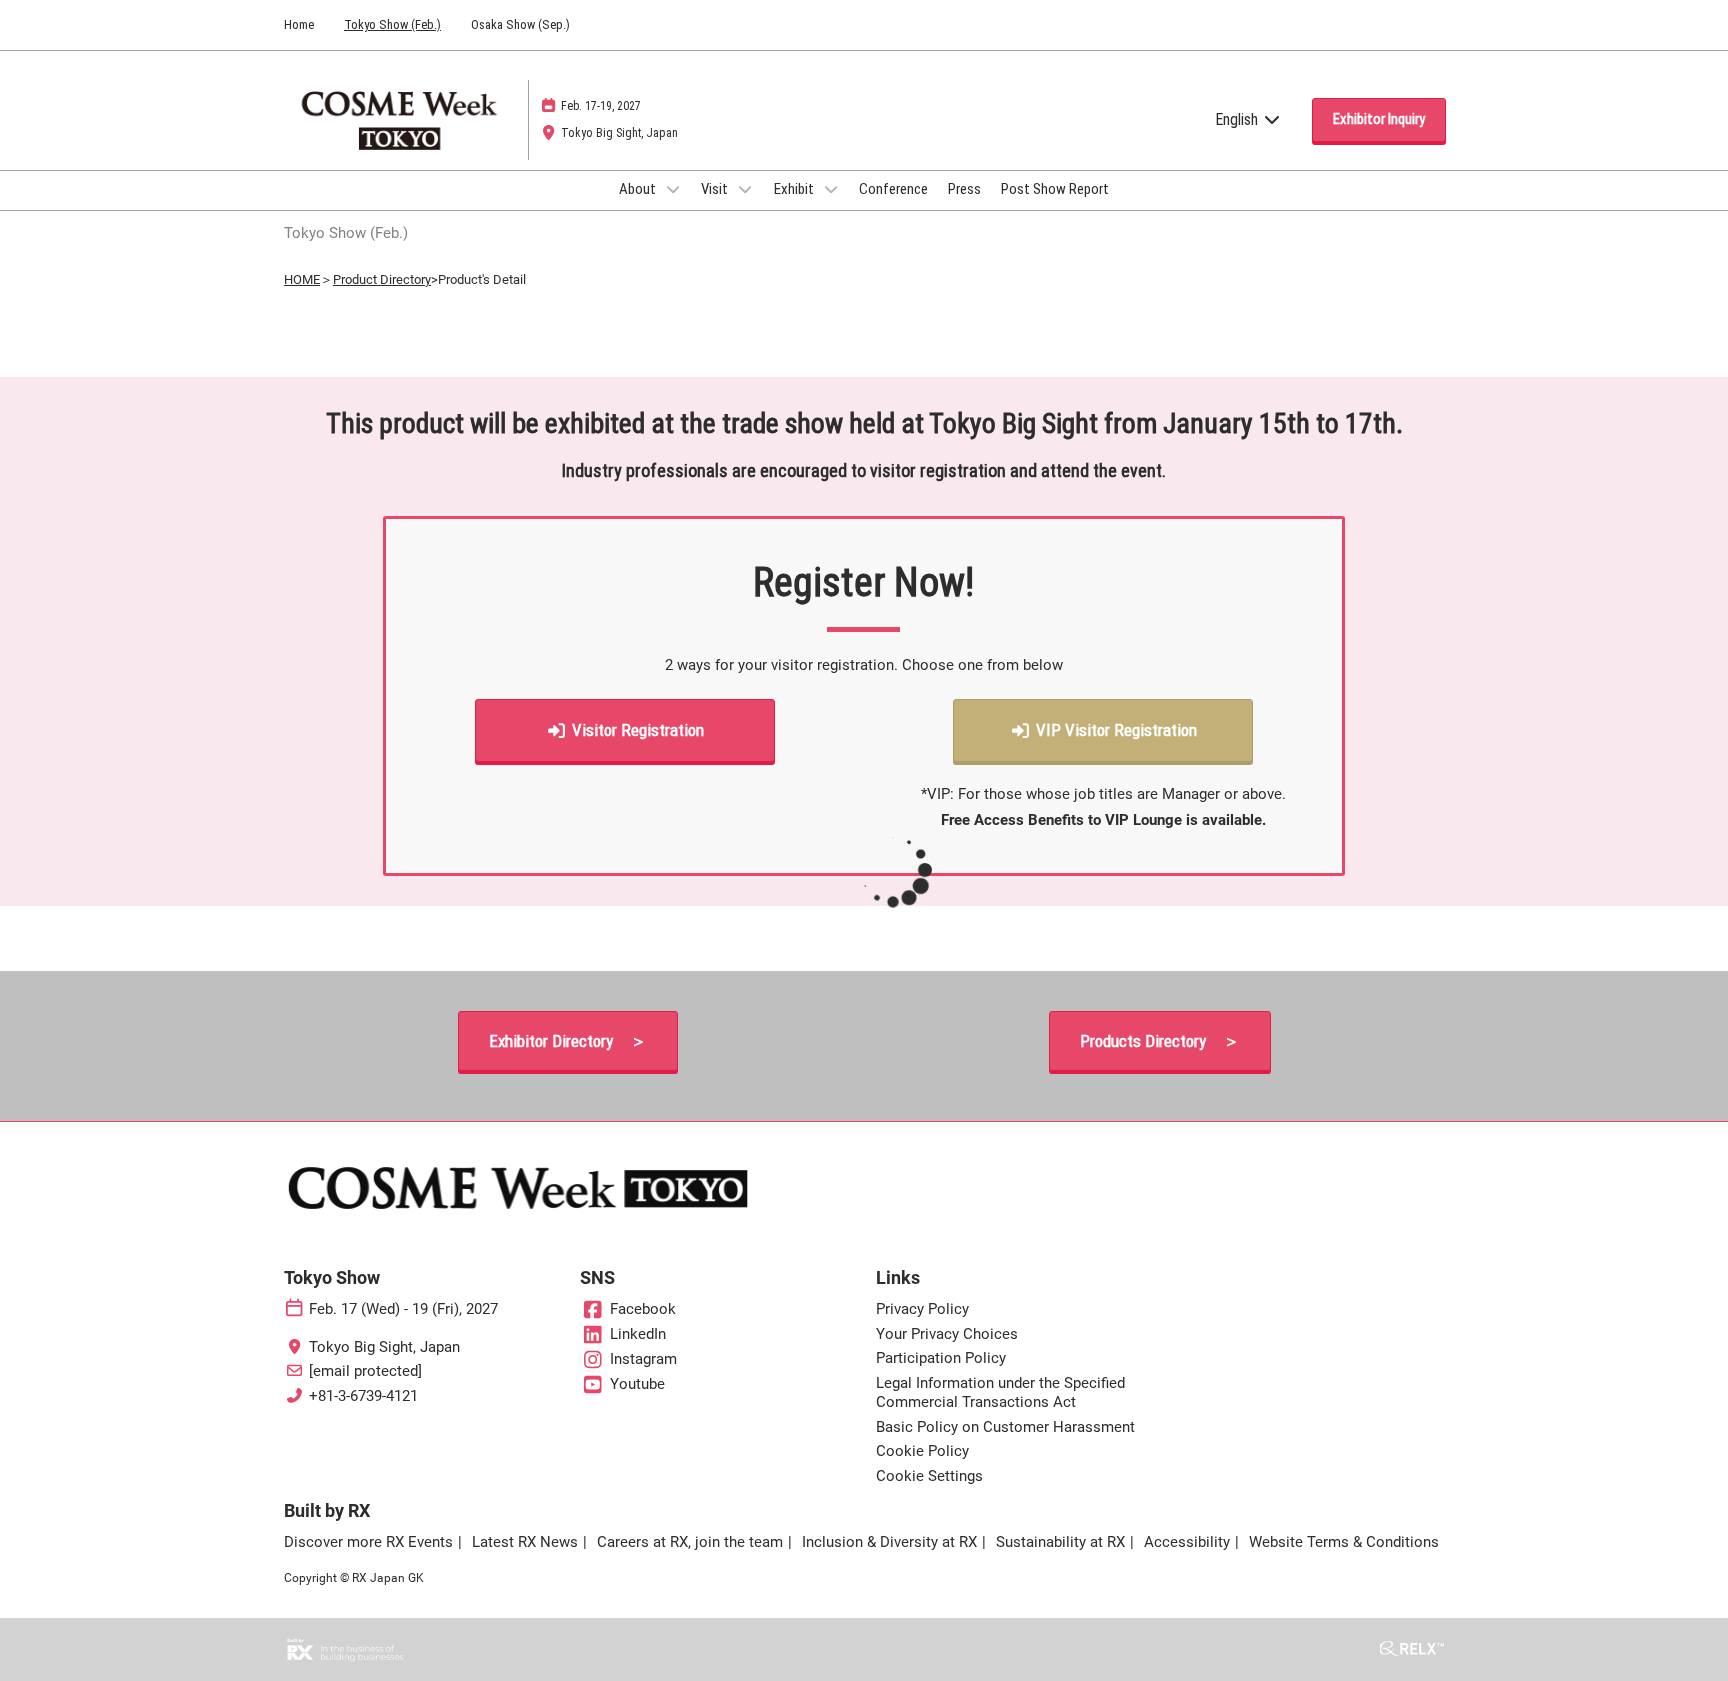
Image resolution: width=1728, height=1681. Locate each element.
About (639, 189)
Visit (716, 189)
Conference (893, 189)
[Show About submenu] (673, 189)
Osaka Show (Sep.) (520, 24)
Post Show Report (1055, 189)
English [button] (1238, 119)
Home (299, 24)
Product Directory (382, 279)
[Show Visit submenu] (745, 189)
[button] (1379, 120)
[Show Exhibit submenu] (831, 189)
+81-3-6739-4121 (363, 1396)
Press (964, 189)
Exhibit (795, 189)
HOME (302, 279)
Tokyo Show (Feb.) (392, 24)
